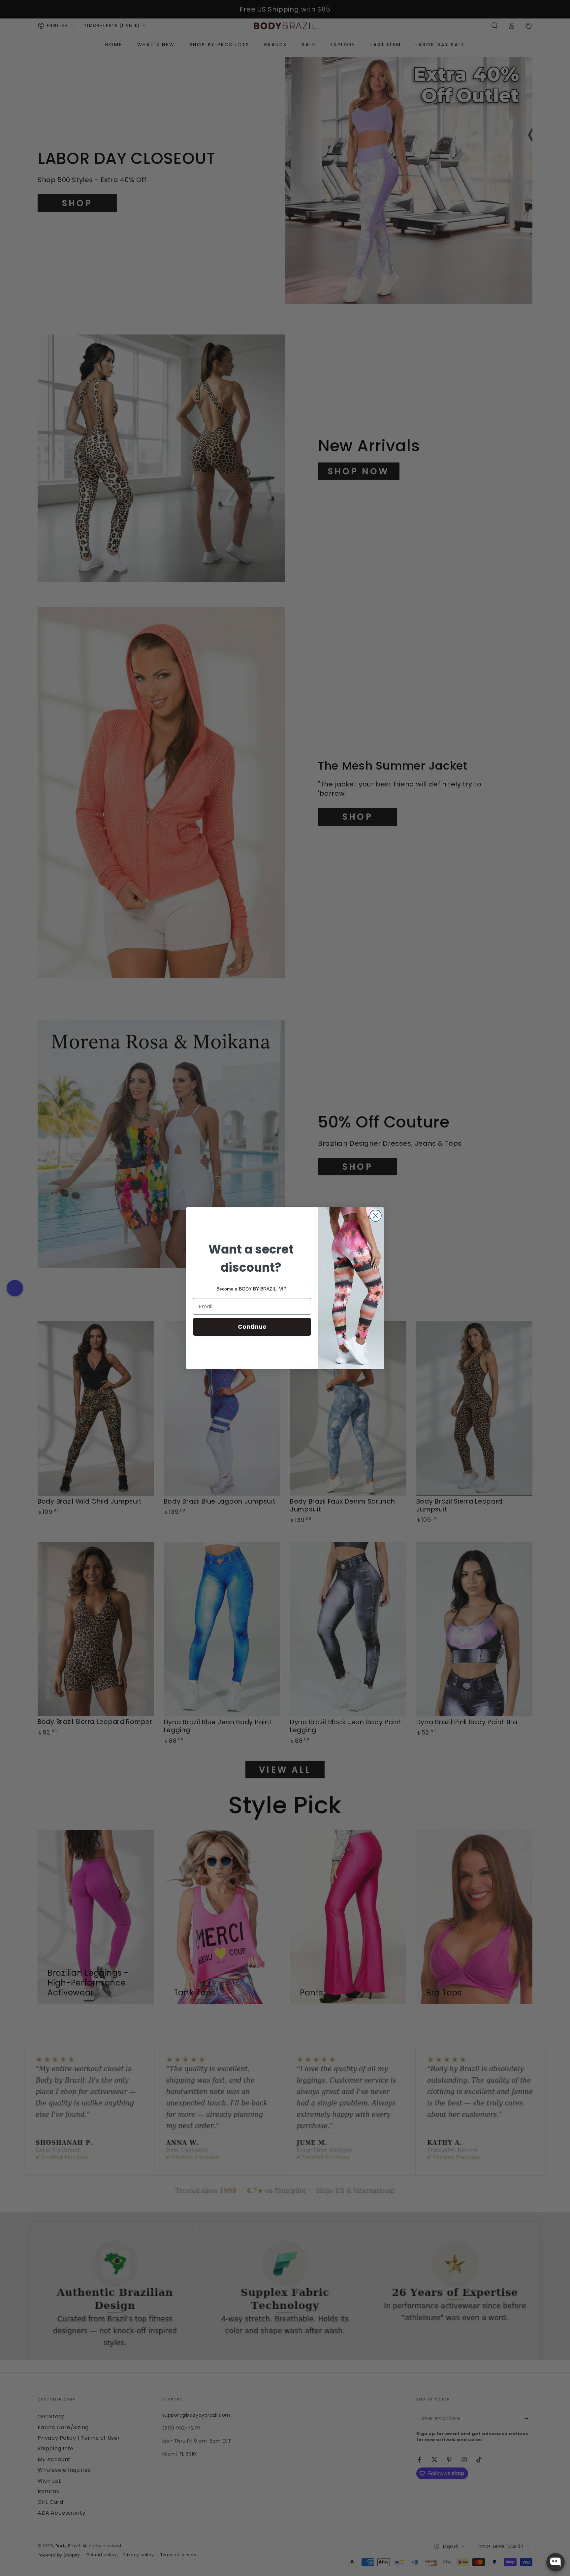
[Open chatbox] (555, 2562)
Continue (252, 1327)
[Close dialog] (376, 1216)
